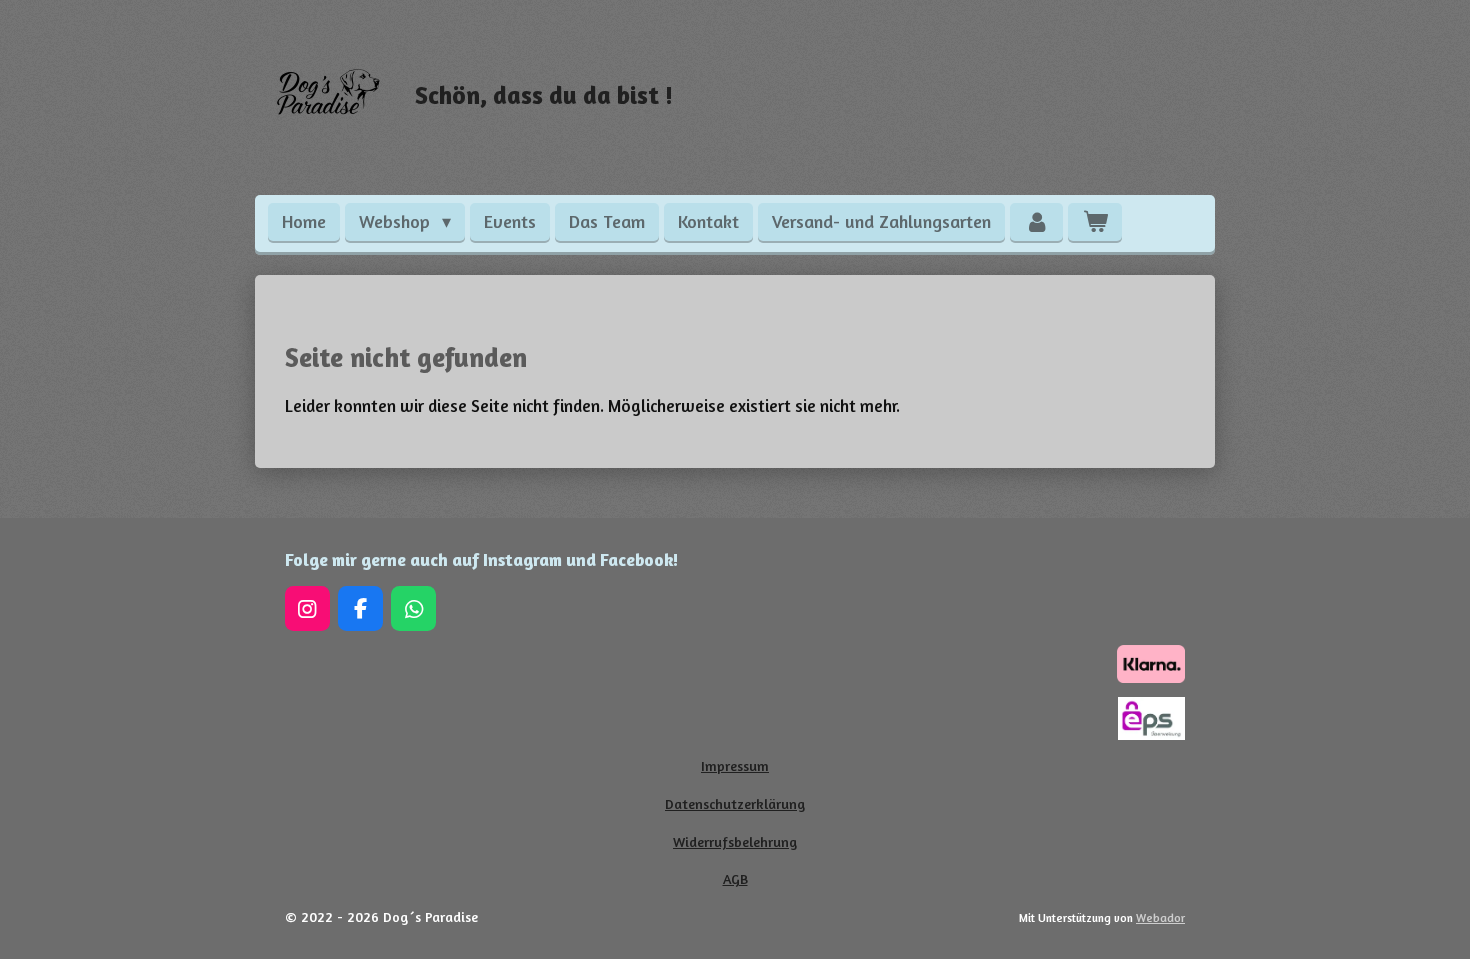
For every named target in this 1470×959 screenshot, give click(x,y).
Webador (1160, 918)
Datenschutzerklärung (735, 803)
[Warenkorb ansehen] (1094, 222)
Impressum (735, 765)
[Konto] (1036, 222)
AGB (735, 878)
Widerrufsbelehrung (735, 841)
